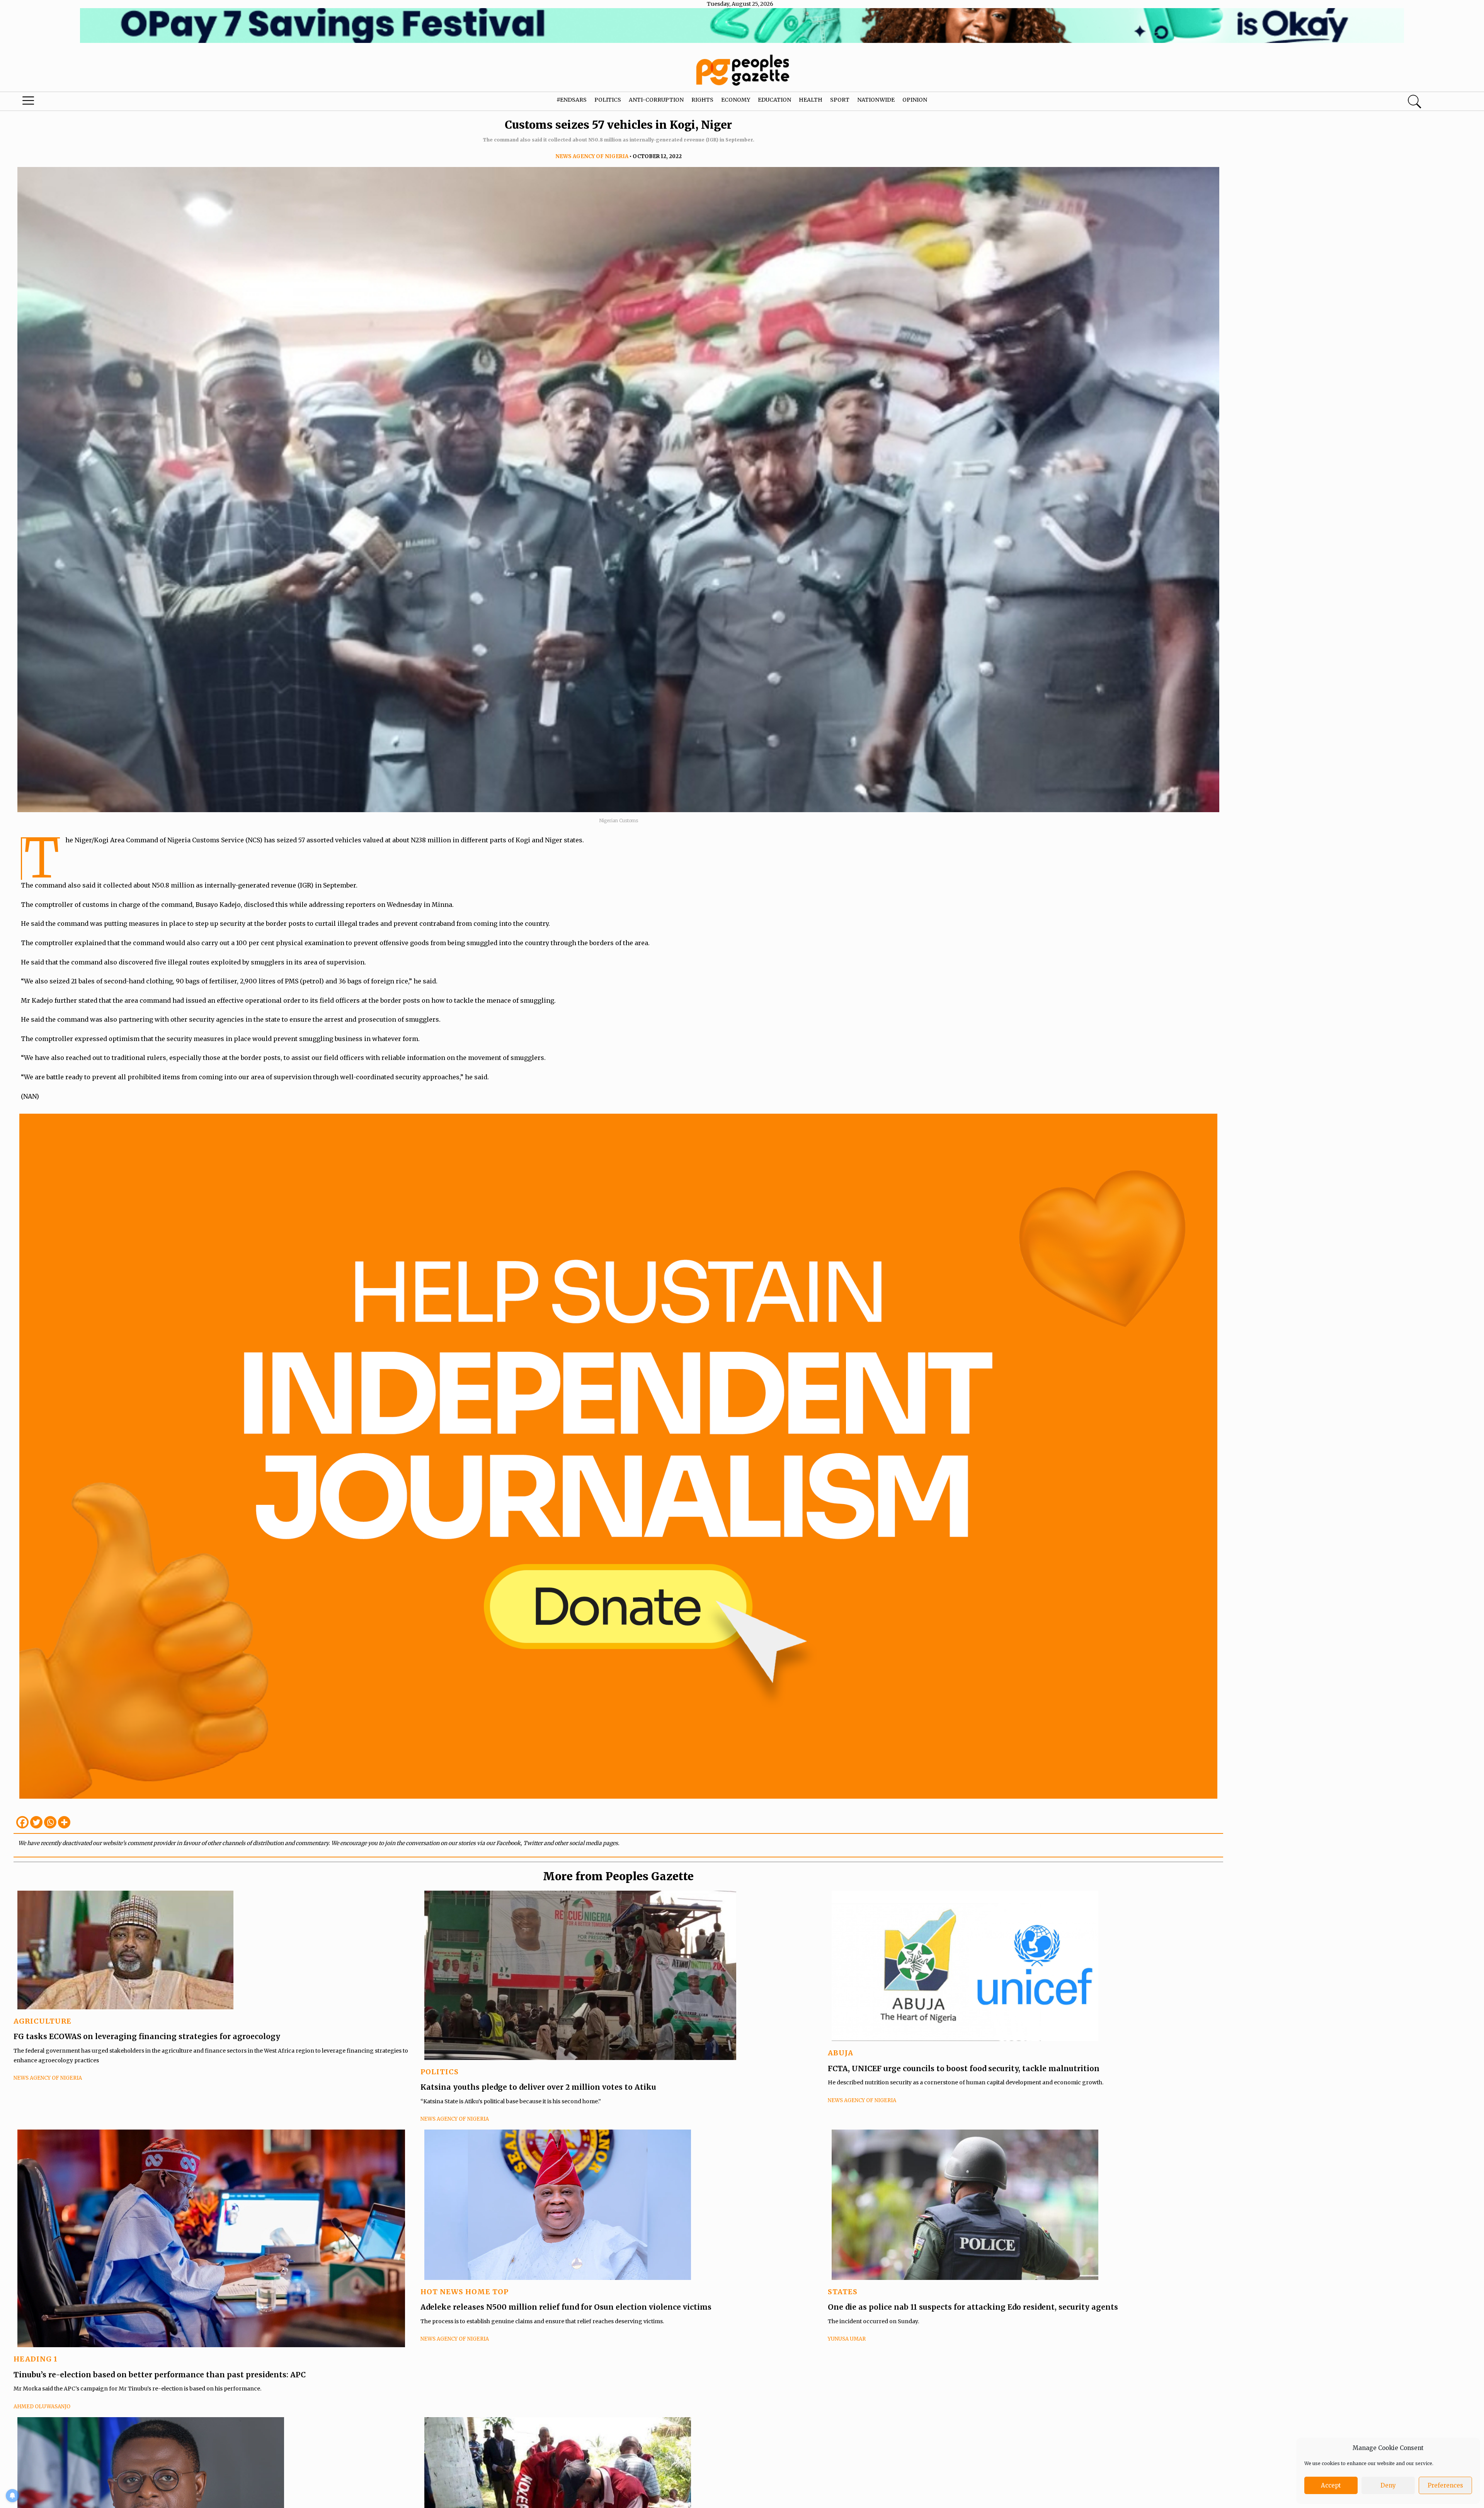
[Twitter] (36, 1822)
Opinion (915, 100)
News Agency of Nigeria (592, 156)
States (843, 2292)
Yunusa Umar (847, 2339)
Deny (1388, 2485)
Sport (840, 100)
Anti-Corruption (656, 100)
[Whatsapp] (50, 1822)
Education (774, 100)
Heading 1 (36, 2359)
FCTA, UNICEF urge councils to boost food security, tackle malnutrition (964, 2068)
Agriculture (43, 2021)
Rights (702, 100)
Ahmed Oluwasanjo (42, 2407)
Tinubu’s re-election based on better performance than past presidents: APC (160, 2375)
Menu (77, 102)
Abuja (841, 2053)
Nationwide (876, 100)
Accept (1331, 2485)
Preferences (1445, 2485)
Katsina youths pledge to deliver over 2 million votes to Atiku (538, 2087)
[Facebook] (22, 1822)
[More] (64, 1822)
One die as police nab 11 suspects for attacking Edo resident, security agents (974, 2307)
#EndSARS (572, 100)
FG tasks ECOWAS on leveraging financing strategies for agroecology (147, 2036)
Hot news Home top (465, 2292)
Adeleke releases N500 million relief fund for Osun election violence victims (566, 2307)
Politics (608, 100)
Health (811, 100)
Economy (736, 100)
